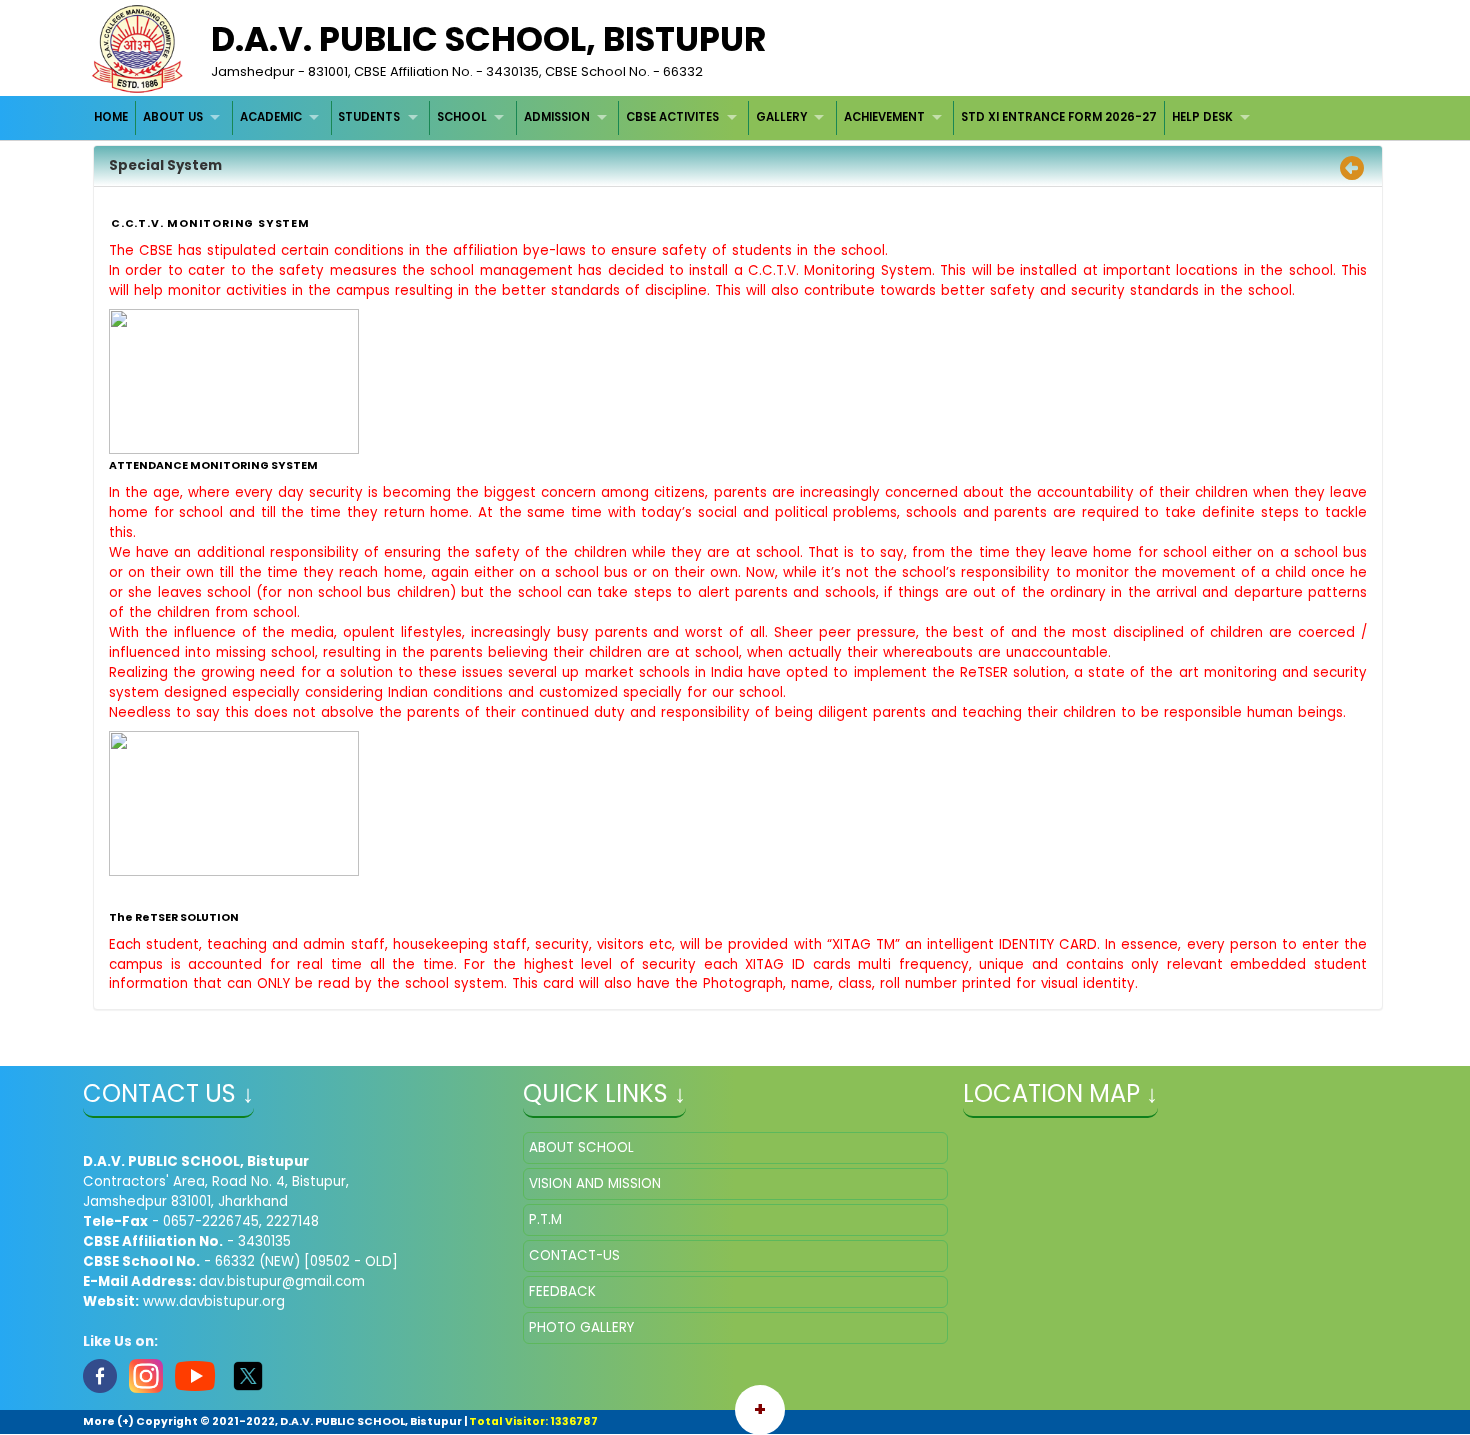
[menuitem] (112, 117)
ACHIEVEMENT (884, 117)
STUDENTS (369, 117)
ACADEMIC (271, 117)
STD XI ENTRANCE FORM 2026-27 (1059, 117)
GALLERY (781, 117)
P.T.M (545, 1219)
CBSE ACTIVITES (672, 117)
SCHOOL (462, 117)
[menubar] (675, 117)
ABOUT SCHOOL (581, 1147)
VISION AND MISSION (595, 1183)
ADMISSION (557, 117)
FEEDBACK (562, 1291)
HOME (111, 117)
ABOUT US (173, 117)
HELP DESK (1202, 117)
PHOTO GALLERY (581, 1327)
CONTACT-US (574, 1255)
